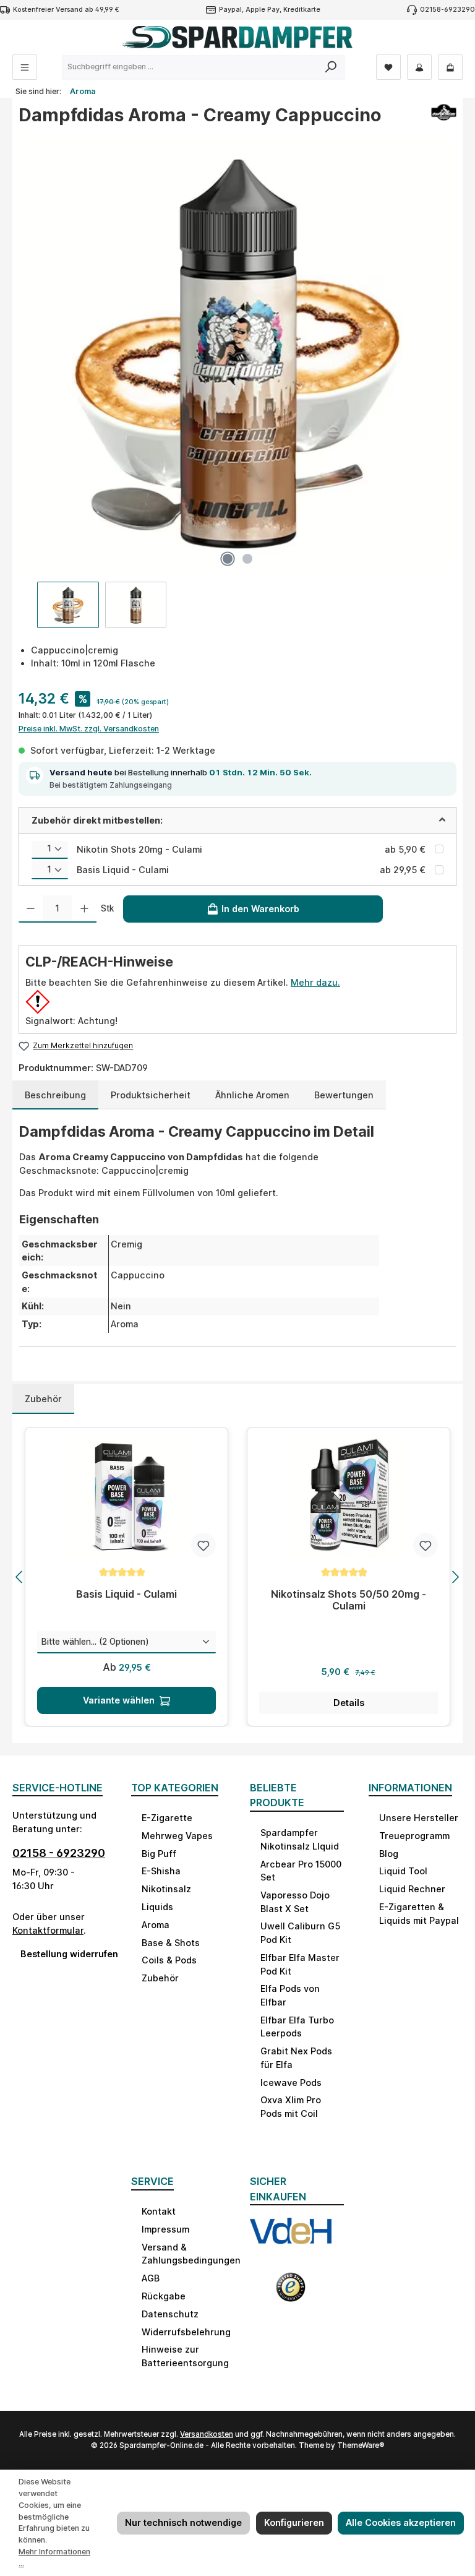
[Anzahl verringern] (31, 909)
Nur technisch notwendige (183, 2522)
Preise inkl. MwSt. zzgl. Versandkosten (89, 729)
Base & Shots (171, 1943)
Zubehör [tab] (43, 1399)
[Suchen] (331, 67)
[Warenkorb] (450, 67)
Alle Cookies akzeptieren (401, 2522)
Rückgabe (164, 2296)
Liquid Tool (403, 1871)
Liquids (157, 1907)
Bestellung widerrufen (63, 1954)
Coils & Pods (169, 1960)
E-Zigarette (167, 1818)
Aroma (156, 1925)
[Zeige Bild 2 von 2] (247, 559)
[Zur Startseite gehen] (237, 37)
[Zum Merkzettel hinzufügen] (203, 1545)
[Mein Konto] (419, 67)
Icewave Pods (291, 2083)
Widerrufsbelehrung (186, 2332)
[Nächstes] (455, 1577)
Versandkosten (207, 2434)
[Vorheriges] (20, 1577)
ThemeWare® (361, 2445)
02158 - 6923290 (59, 1853)
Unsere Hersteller (419, 1818)
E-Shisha (161, 1871)
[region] (237, 382)
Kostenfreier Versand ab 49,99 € (66, 10)
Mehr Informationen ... (54, 2557)
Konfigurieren (294, 2522)
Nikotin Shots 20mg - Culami (139, 849)
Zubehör (160, 1978)
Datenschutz (170, 2314)
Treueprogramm (414, 1836)
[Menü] (25, 67)
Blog (389, 1854)
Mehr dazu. (315, 982)
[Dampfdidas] (444, 119)
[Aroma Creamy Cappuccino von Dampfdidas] (237, 354)
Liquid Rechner (412, 1889)
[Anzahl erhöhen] (84, 909)
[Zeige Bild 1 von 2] (228, 559)
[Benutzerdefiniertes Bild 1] (291, 2238)
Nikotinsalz (166, 1889)
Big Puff (159, 1854)
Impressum (165, 2229)
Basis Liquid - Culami (123, 870)
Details (349, 1703)
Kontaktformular (48, 1930)
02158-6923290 (447, 10)
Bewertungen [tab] (344, 1095)
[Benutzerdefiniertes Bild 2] (291, 2292)
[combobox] (190, 67)
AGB (151, 2278)
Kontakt (159, 2211)
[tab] (55, 1095)
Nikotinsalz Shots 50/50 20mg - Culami (349, 1600)
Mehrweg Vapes (177, 1836)
